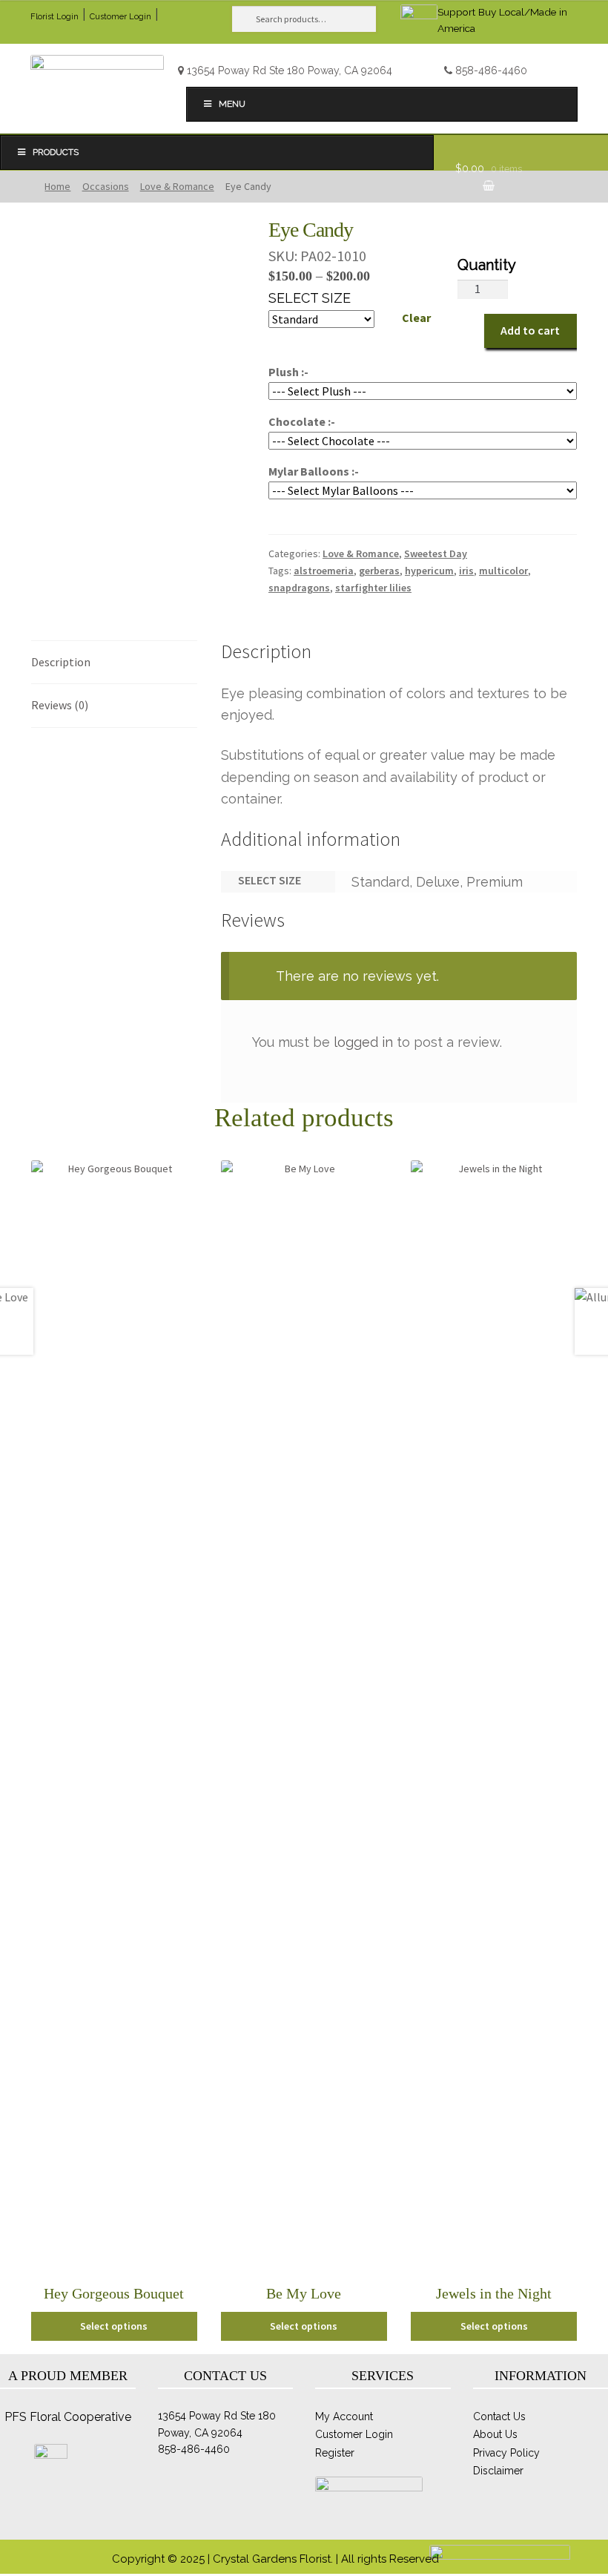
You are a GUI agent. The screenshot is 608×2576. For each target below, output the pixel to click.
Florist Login (54, 17)
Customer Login (120, 17)
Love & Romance (177, 186)
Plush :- (288, 372)
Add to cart (530, 330)
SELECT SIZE (310, 298)
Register (335, 2453)
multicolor (503, 571)
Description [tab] (61, 662)
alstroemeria (324, 571)
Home (57, 186)
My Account (344, 2416)
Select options (114, 2326)
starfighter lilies (373, 588)
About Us (495, 2434)
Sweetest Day (436, 553)
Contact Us (499, 2416)
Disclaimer (498, 2471)
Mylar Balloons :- (314, 471)
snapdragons (299, 588)
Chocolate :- (302, 421)
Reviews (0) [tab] (60, 705)
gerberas (379, 571)
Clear (416, 318)
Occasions (106, 186)
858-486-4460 (491, 70)
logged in (363, 1042)
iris (466, 571)
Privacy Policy (506, 2453)
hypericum (429, 571)
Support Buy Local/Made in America (502, 20)
